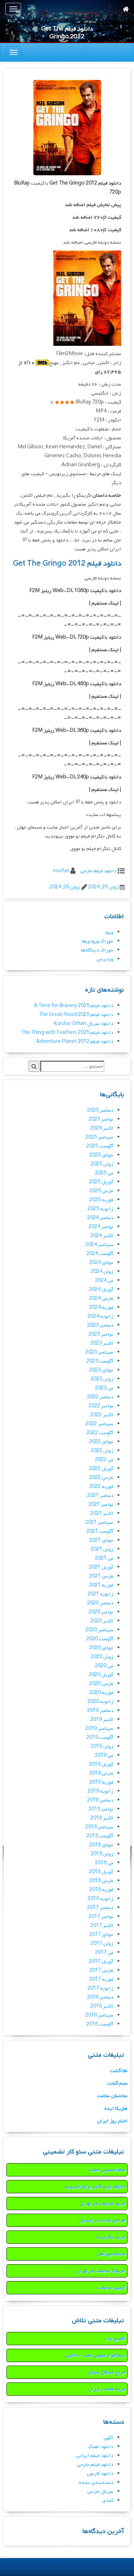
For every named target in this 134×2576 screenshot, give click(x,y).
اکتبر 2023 (102, 1343)
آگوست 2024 (100, 1254)
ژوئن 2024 (102, 1272)
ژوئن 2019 (102, 1747)
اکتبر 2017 (102, 1926)
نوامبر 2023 (101, 1334)
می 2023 (104, 1388)
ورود (109, 932)
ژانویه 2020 (100, 1702)
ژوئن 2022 (102, 1451)
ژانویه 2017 (100, 1988)
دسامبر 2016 (100, 1997)
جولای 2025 (101, 1155)
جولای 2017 (101, 1935)
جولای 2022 (101, 1442)
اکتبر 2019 (102, 1720)
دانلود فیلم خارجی (98, 871)
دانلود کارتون (100, 2474)
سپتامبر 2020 (99, 1630)
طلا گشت (119, 2071)
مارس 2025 (101, 1191)
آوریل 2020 (101, 1675)
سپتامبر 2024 (99, 1245)
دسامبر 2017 (100, 1908)
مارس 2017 (101, 1971)
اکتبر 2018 (102, 1818)
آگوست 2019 (100, 1738)
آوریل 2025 (101, 1182)
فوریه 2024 (101, 1308)
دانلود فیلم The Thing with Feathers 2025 (67, 1033)
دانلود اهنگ (101, 2447)
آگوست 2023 (100, 1361)
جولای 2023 (101, 1370)
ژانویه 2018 (100, 1899)
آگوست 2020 (100, 1639)
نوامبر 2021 (101, 1505)
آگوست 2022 (100, 1433)
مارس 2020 (101, 1684)
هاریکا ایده (116, 2108)
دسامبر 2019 (100, 1711)
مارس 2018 (101, 1881)
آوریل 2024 (101, 1290)
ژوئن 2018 (102, 1854)
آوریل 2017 (101, 1962)
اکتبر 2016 (102, 2006)
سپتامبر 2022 (99, 1424)
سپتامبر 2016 (99, 2015)
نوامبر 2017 (101, 1917)
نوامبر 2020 (101, 1612)
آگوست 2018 (100, 1836)
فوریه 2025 (101, 1200)
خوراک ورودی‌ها (98, 941)
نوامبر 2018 (101, 1809)
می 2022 (104, 1460)
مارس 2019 (101, 1773)
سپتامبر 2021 (99, 1523)
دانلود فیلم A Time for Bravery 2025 (74, 1006)
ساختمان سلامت (112, 2096)
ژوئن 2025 (102, 1164)
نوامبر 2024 (101, 1227)
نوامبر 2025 (101, 1119)
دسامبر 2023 (100, 1325)
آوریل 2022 (101, 1469)
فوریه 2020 (101, 1693)
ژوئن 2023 (102, 1379)
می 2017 (104, 1953)
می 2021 (104, 1558)
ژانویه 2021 (100, 1594)
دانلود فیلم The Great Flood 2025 (76, 1015)
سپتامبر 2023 (99, 1352)
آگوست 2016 (100, 2024)
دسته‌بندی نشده (96, 2483)
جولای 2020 (101, 1648)
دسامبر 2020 (100, 1603)
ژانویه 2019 (100, 1791)
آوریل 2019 (101, 1764)
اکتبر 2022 (102, 1415)
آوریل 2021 (101, 1567)
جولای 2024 (101, 1263)
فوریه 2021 (101, 1585)
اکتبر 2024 (102, 1236)
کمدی (108, 2501)
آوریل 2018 (101, 1872)
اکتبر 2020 (102, 1621)
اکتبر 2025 (102, 1128)
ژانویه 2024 (100, 1316)
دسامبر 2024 (100, 1218)
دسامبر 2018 (100, 1800)
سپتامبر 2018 (99, 1827)
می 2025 (104, 1173)
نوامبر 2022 (101, 1406)
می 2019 (104, 1756)
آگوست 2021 (100, 1532)
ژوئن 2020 (102, 1657)
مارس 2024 (101, 1299)
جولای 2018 (101, 1845)
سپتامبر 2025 (99, 1137)
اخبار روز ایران (112, 2121)
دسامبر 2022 (100, 1397)
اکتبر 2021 (102, 1514)
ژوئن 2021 (102, 1549)
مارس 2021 (101, 1576)
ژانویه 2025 (100, 1209)
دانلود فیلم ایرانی (95, 2456)
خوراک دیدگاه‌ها (97, 950)
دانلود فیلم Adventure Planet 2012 (75, 1042)
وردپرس (105, 959)
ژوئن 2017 (102, 1944)
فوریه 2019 (101, 1782)
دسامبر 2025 (100, 1110)
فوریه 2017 (101, 1979)
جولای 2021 (101, 1540)
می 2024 (104, 1281)
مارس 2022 (101, 1478)
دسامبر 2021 (100, 1496)
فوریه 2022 (101, 1487)
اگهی (108, 2438)
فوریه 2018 (101, 1890)
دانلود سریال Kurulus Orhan (83, 1024)
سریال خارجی (100, 2492)
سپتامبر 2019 (99, 1729)
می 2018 (104, 1863)
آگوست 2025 (100, 1146)
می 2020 (104, 1666)
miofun (61, 871)
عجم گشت (117, 2083)
